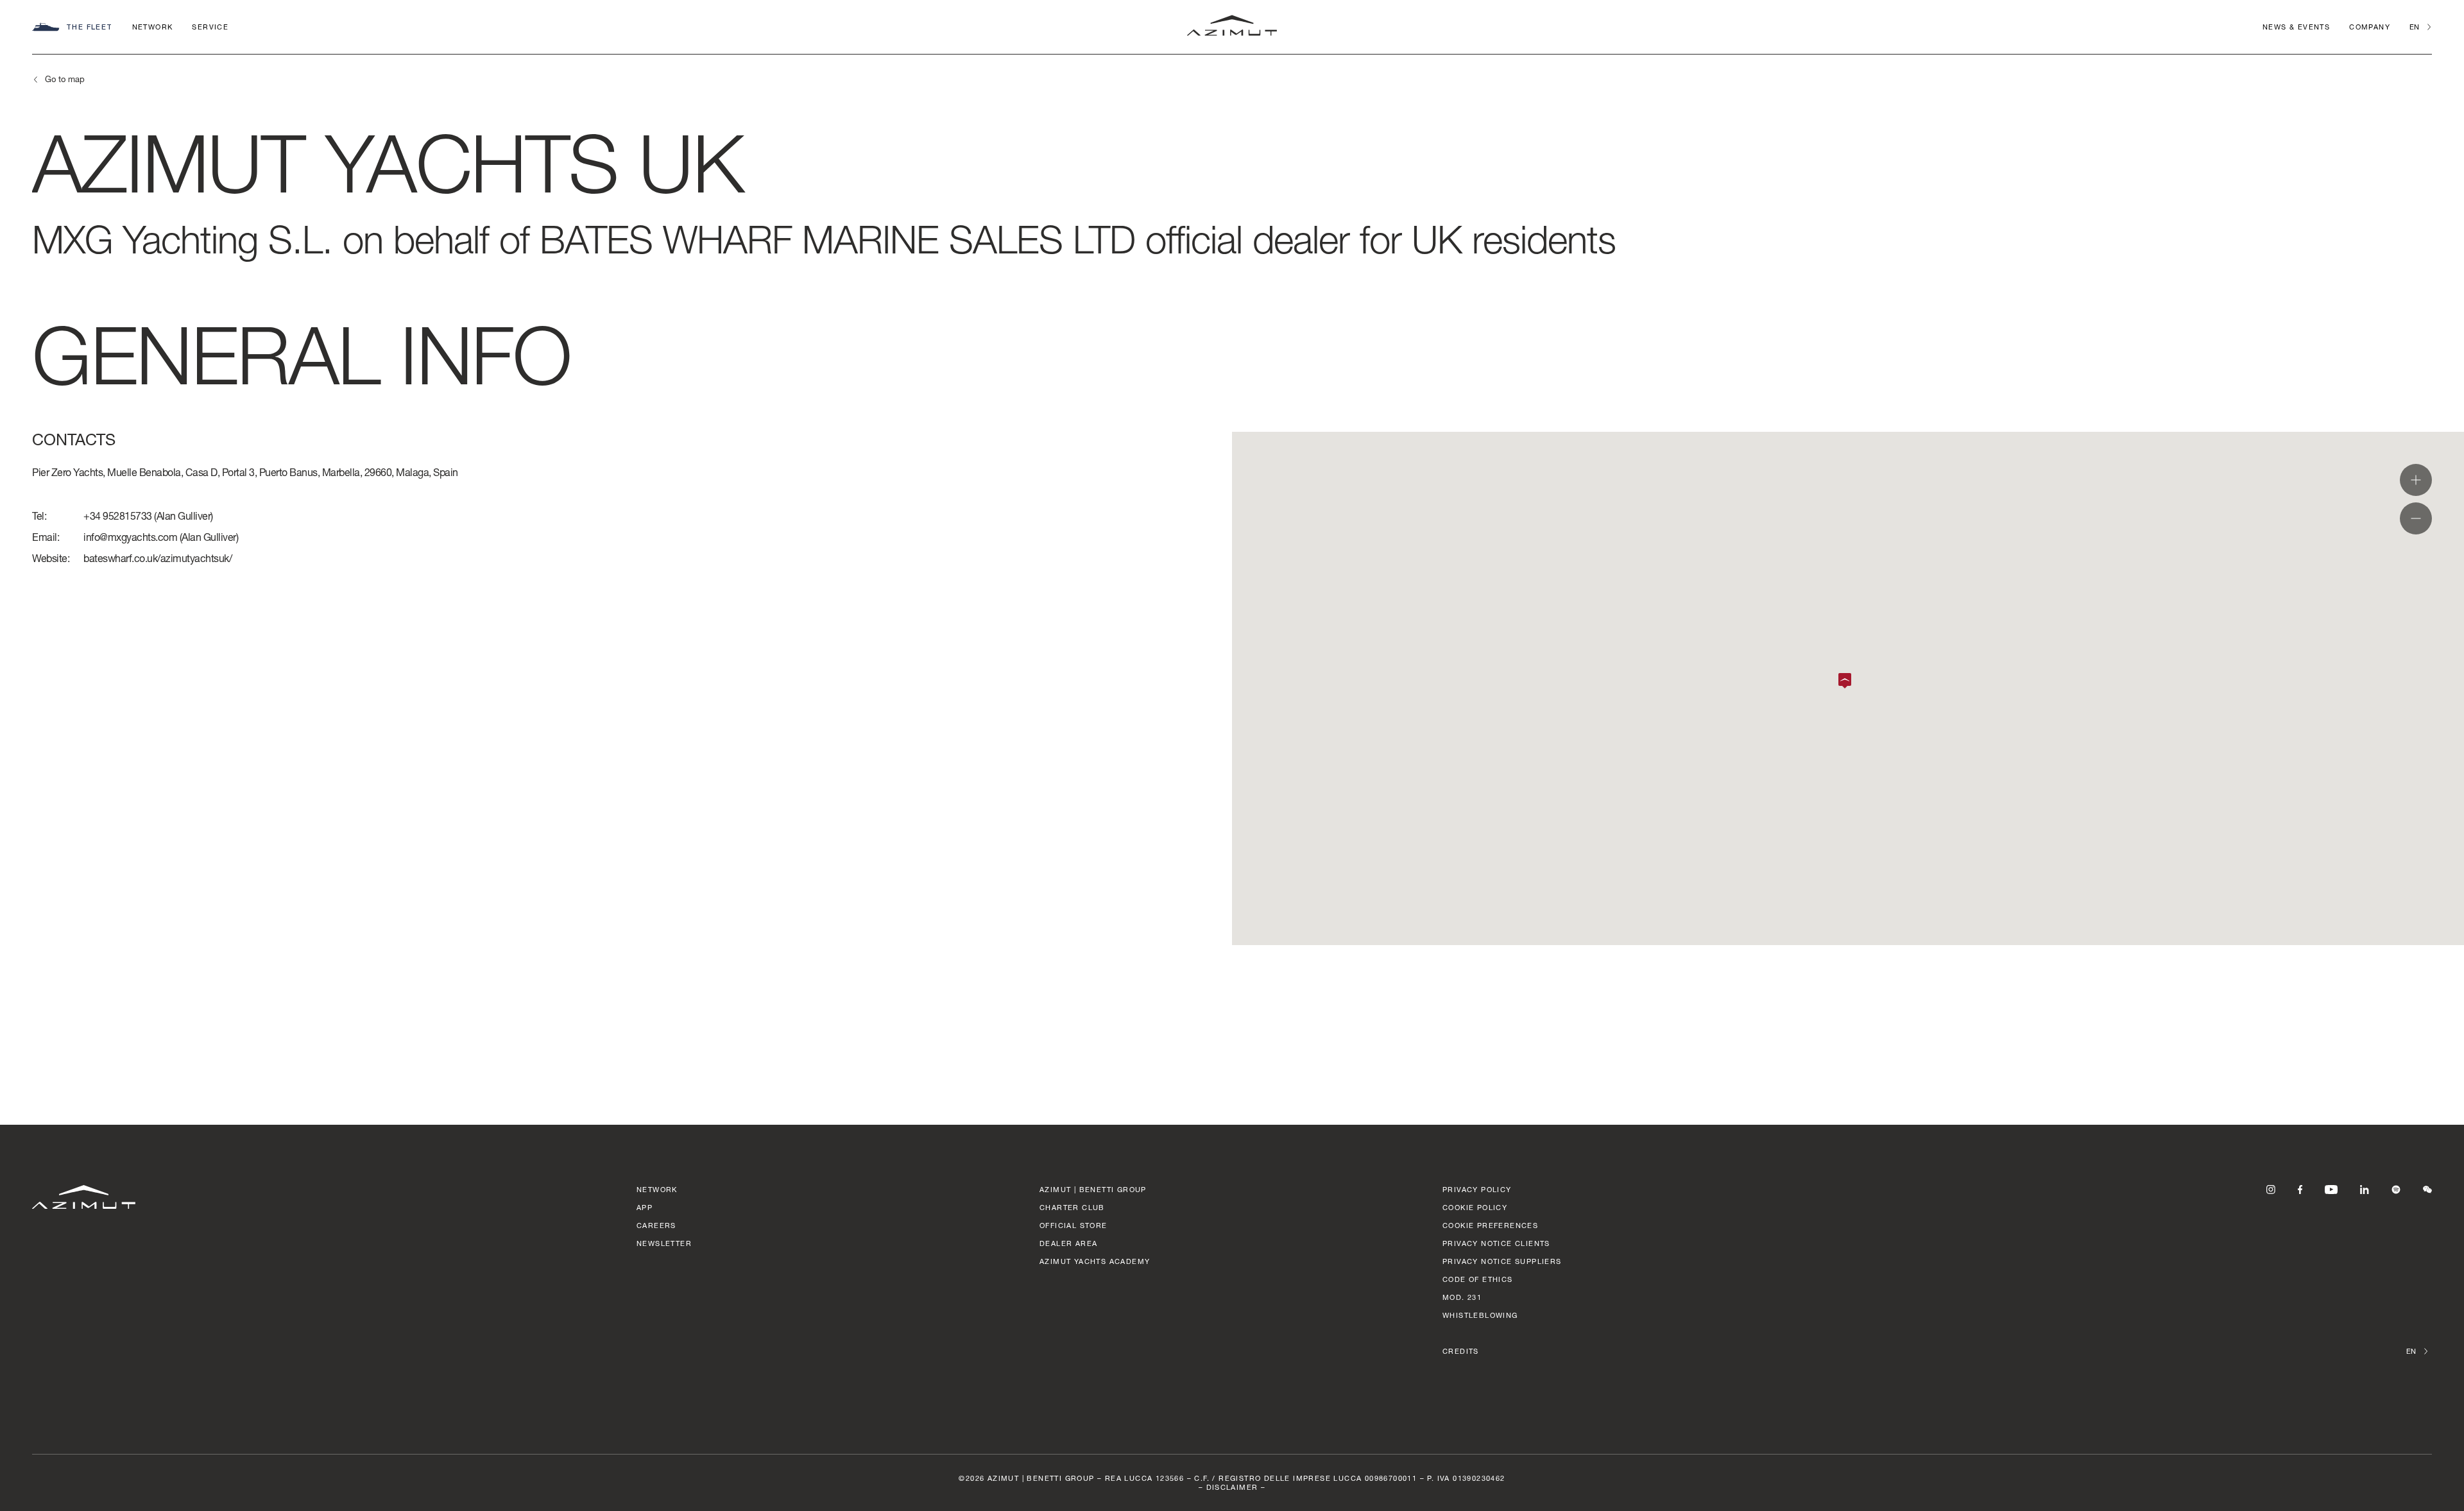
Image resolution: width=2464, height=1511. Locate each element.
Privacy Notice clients (1496, 1243)
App (645, 1207)
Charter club (1072, 1207)
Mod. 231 (1462, 1297)
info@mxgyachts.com (130, 537)
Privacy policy (1477, 1189)
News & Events (2296, 27)
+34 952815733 (118, 516)
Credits (1461, 1351)
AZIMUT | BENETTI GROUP (1093, 1189)
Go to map (65, 79)
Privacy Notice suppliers (1502, 1261)
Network (153, 27)
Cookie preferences (1490, 1225)
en (2414, 27)
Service (210, 27)
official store (1074, 1225)
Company (2370, 27)
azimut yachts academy (1095, 1261)
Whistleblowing (1480, 1315)
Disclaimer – (1236, 1487)
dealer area (1068, 1243)
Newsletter (664, 1243)
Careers (656, 1225)
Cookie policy (1475, 1207)
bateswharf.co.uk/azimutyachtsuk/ (158, 558)
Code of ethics (1478, 1279)
